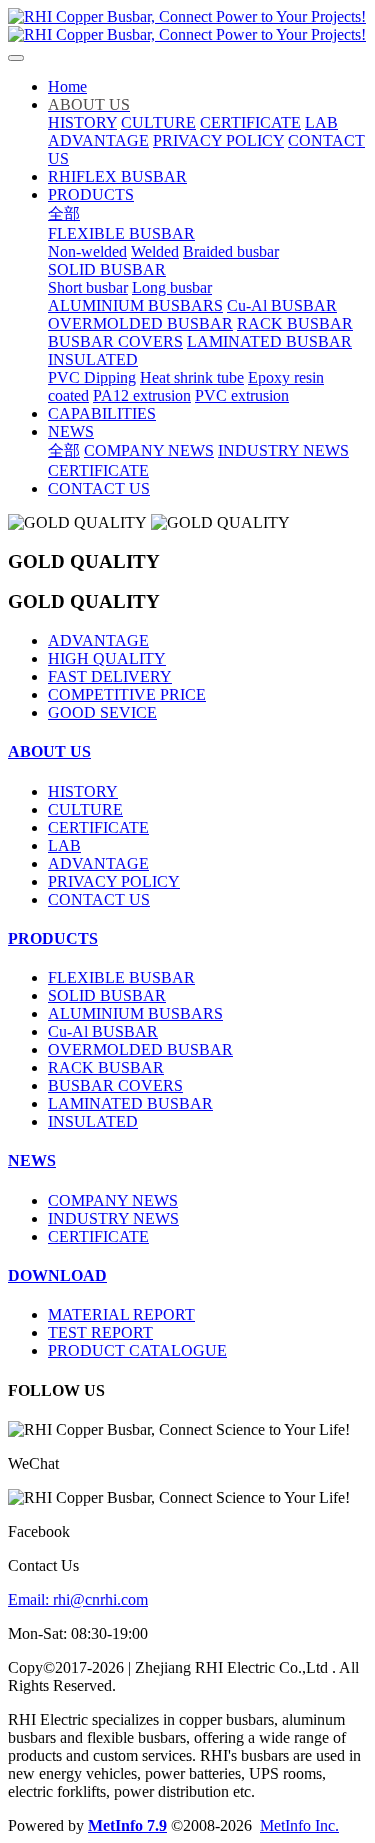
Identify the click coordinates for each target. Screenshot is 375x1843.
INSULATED (93, 1121)
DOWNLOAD (57, 1275)
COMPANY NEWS (113, 1200)
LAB (64, 845)
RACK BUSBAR (106, 1067)
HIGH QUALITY (107, 658)
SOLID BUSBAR (107, 995)
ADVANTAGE (98, 640)
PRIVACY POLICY (114, 881)
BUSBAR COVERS (115, 1085)
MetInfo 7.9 (127, 1825)
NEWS (32, 1160)
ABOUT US (49, 751)
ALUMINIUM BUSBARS (135, 1013)
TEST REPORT (100, 1332)
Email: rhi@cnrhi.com (78, 1599)
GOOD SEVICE (102, 712)
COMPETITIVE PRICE (127, 694)
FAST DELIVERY (110, 676)
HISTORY (83, 791)
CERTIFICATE (98, 827)
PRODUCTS (53, 938)
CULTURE (85, 809)
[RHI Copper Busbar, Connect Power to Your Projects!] (187, 26)
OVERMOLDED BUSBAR (140, 1049)
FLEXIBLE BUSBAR (121, 977)
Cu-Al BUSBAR (103, 1031)
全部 (64, 213)
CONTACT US (99, 899)
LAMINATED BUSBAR (130, 1103)
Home (67, 86)
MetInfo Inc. (299, 1825)
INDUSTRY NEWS (113, 1218)
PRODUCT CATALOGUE (137, 1350)
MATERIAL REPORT (121, 1314)
